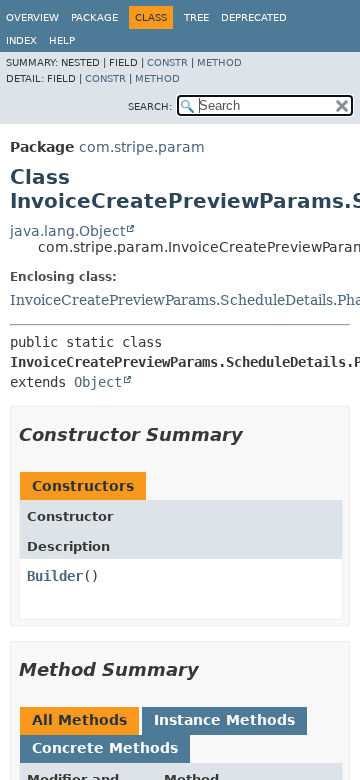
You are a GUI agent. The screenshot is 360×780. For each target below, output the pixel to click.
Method (219, 62)
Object (98, 382)
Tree (196, 17)
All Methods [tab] (79, 720)
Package (94, 17)
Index (21, 40)
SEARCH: (150, 106)
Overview (32, 17)
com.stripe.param (142, 147)
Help (62, 40)
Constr (167, 62)
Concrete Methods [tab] (105, 748)
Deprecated (254, 17)
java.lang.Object (67, 231)
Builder (55, 576)
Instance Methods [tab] (224, 720)
